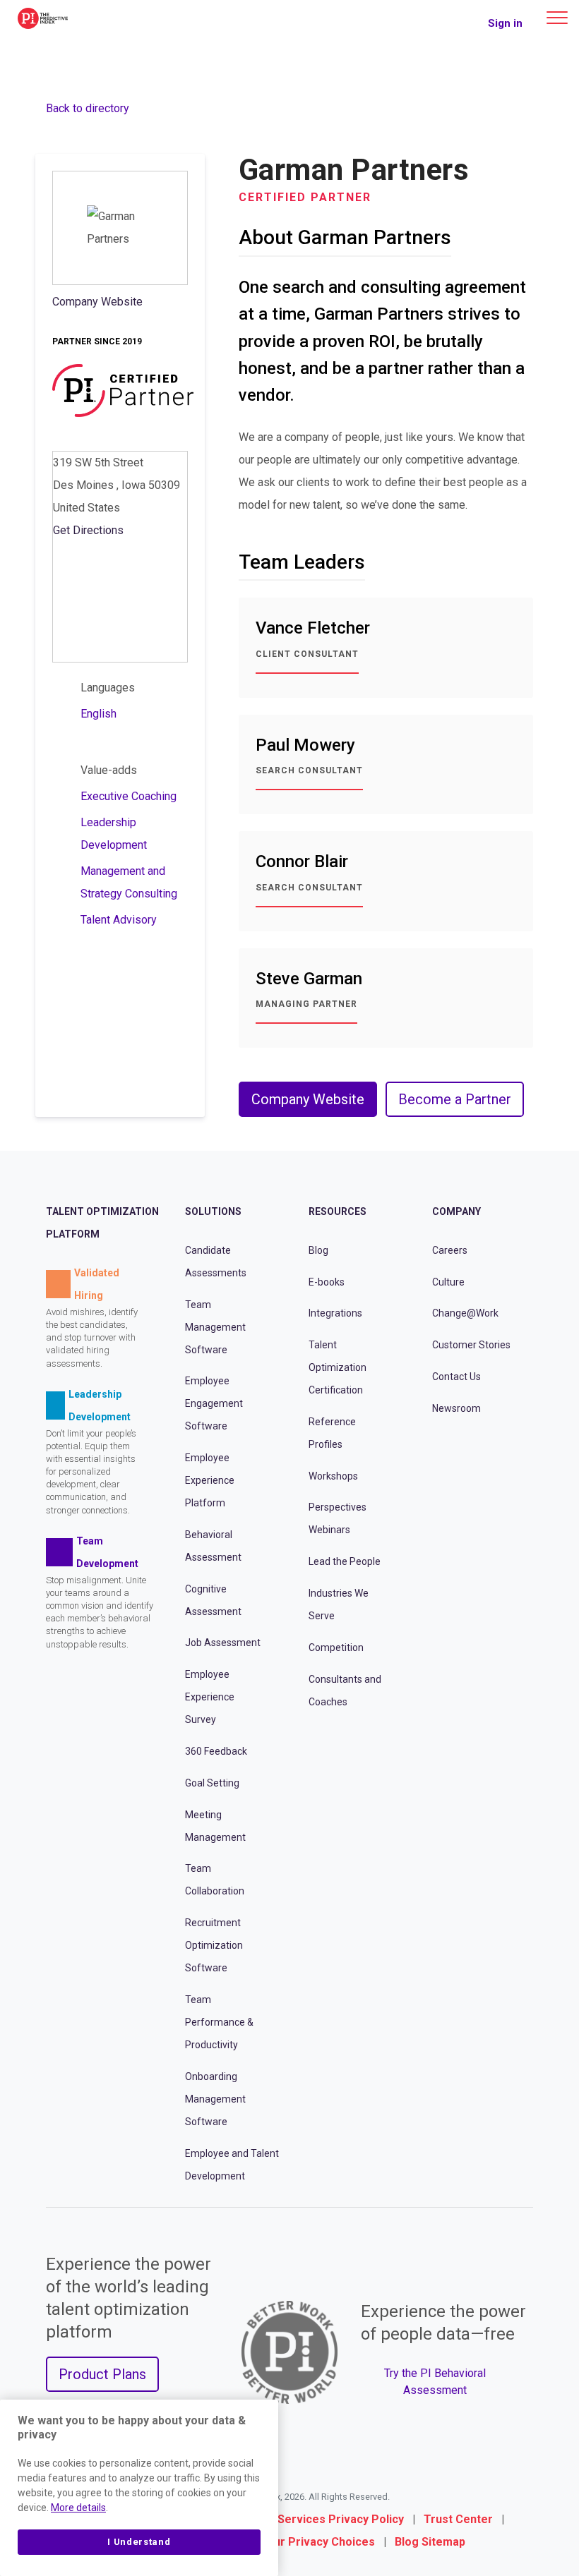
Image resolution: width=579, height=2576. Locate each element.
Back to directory (88, 108)
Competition (336, 1647)
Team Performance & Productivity (219, 2022)
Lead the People (345, 1561)
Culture (448, 1281)
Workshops (333, 1476)
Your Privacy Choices (318, 2542)
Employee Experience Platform (210, 1480)
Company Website (97, 302)
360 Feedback (216, 1751)
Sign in (505, 23)
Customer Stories (471, 1345)
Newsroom (456, 1408)
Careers (450, 1250)
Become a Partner (455, 1099)
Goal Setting (212, 1783)
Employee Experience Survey (210, 1697)
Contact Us (456, 1377)
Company (456, 1211)
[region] (139, 2488)
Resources (338, 1211)
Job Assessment (223, 1643)
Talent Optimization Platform (102, 1223)
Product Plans (102, 2374)
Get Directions (88, 530)
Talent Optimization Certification (338, 1367)
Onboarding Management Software (215, 2099)
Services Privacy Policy (341, 2519)
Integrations (335, 1313)
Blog (318, 1250)
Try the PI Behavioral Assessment (435, 2382)
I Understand (139, 2542)
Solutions (213, 1211)
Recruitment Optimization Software (214, 1945)
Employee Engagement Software (214, 1403)
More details (78, 2508)
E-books (327, 1281)
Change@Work (465, 1313)
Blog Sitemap (430, 2542)
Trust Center (458, 2519)
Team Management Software (215, 1326)
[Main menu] (557, 18)
